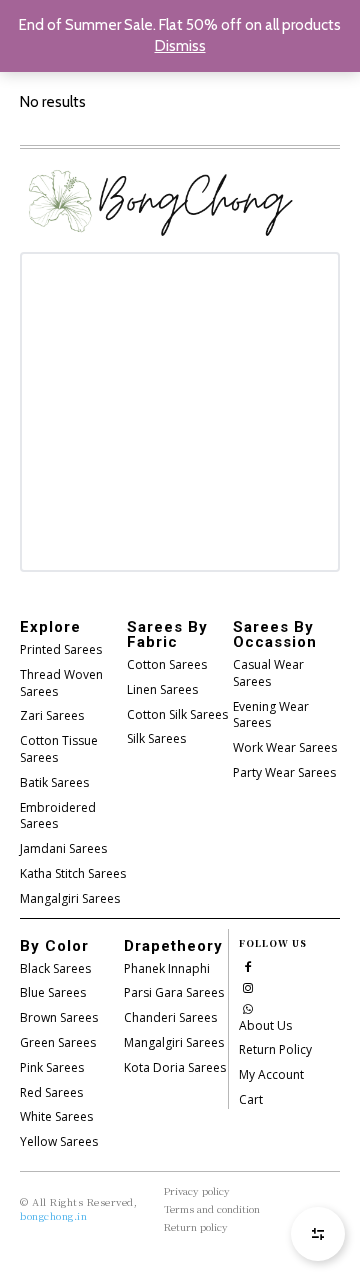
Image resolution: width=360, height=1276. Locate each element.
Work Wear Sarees (285, 747)
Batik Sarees (54, 782)
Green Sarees (58, 1042)
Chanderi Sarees (170, 1017)
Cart (251, 1099)
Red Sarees (51, 1092)
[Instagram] (247, 986)
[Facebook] (247, 965)
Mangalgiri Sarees (70, 898)
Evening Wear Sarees (271, 715)
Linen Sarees (162, 689)
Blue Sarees (53, 992)
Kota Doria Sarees (175, 1067)
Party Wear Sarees (284, 772)
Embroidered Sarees (58, 816)
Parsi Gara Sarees (174, 992)
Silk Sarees (156, 738)
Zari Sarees (52, 715)
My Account (271, 1074)
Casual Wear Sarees (268, 673)
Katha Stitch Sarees (73, 873)
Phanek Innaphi (167, 968)
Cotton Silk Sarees (177, 714)
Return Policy (275, 1049)
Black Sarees (55, 968)
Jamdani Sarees (63, 848)
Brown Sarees (59, 1017)
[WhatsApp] (247, 1007)
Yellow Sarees (59, 1141)
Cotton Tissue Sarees (59, 749)
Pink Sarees (52, 1067)
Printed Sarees (61, 649)
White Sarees (56, 1116)
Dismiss (180, 46)
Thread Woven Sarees (61, 683)
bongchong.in (53, 1215)
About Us (265, 1025)
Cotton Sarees (167, 664)
